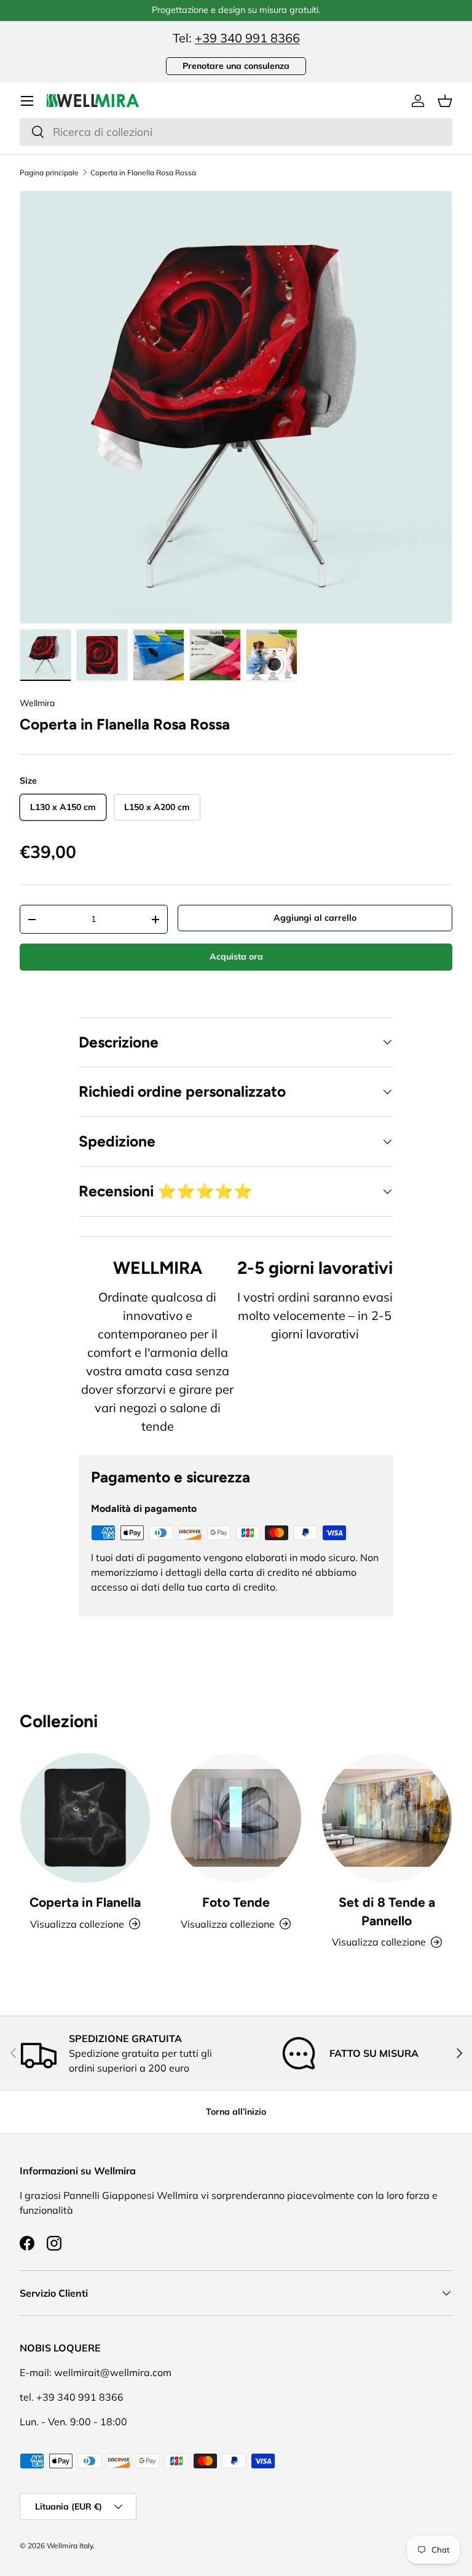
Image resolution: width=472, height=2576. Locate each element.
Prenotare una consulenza (236, 66)
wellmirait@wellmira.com (113, 2372)
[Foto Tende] (236, 1818)
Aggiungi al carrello (315, 918)
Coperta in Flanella (85, 1902)
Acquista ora (236, 956)
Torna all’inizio (236, 2112)
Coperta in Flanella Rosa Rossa (143, 173)
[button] (445, 101)
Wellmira (37, 703)
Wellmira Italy (70, 2546)
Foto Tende (236, 1902)
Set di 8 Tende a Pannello (387, 1911)
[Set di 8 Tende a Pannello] (387, 1818)
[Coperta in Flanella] (85, 1818)
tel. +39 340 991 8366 (72, 2397)
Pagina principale (49, 173)
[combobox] (236, 132)
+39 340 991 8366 (247, 38)
